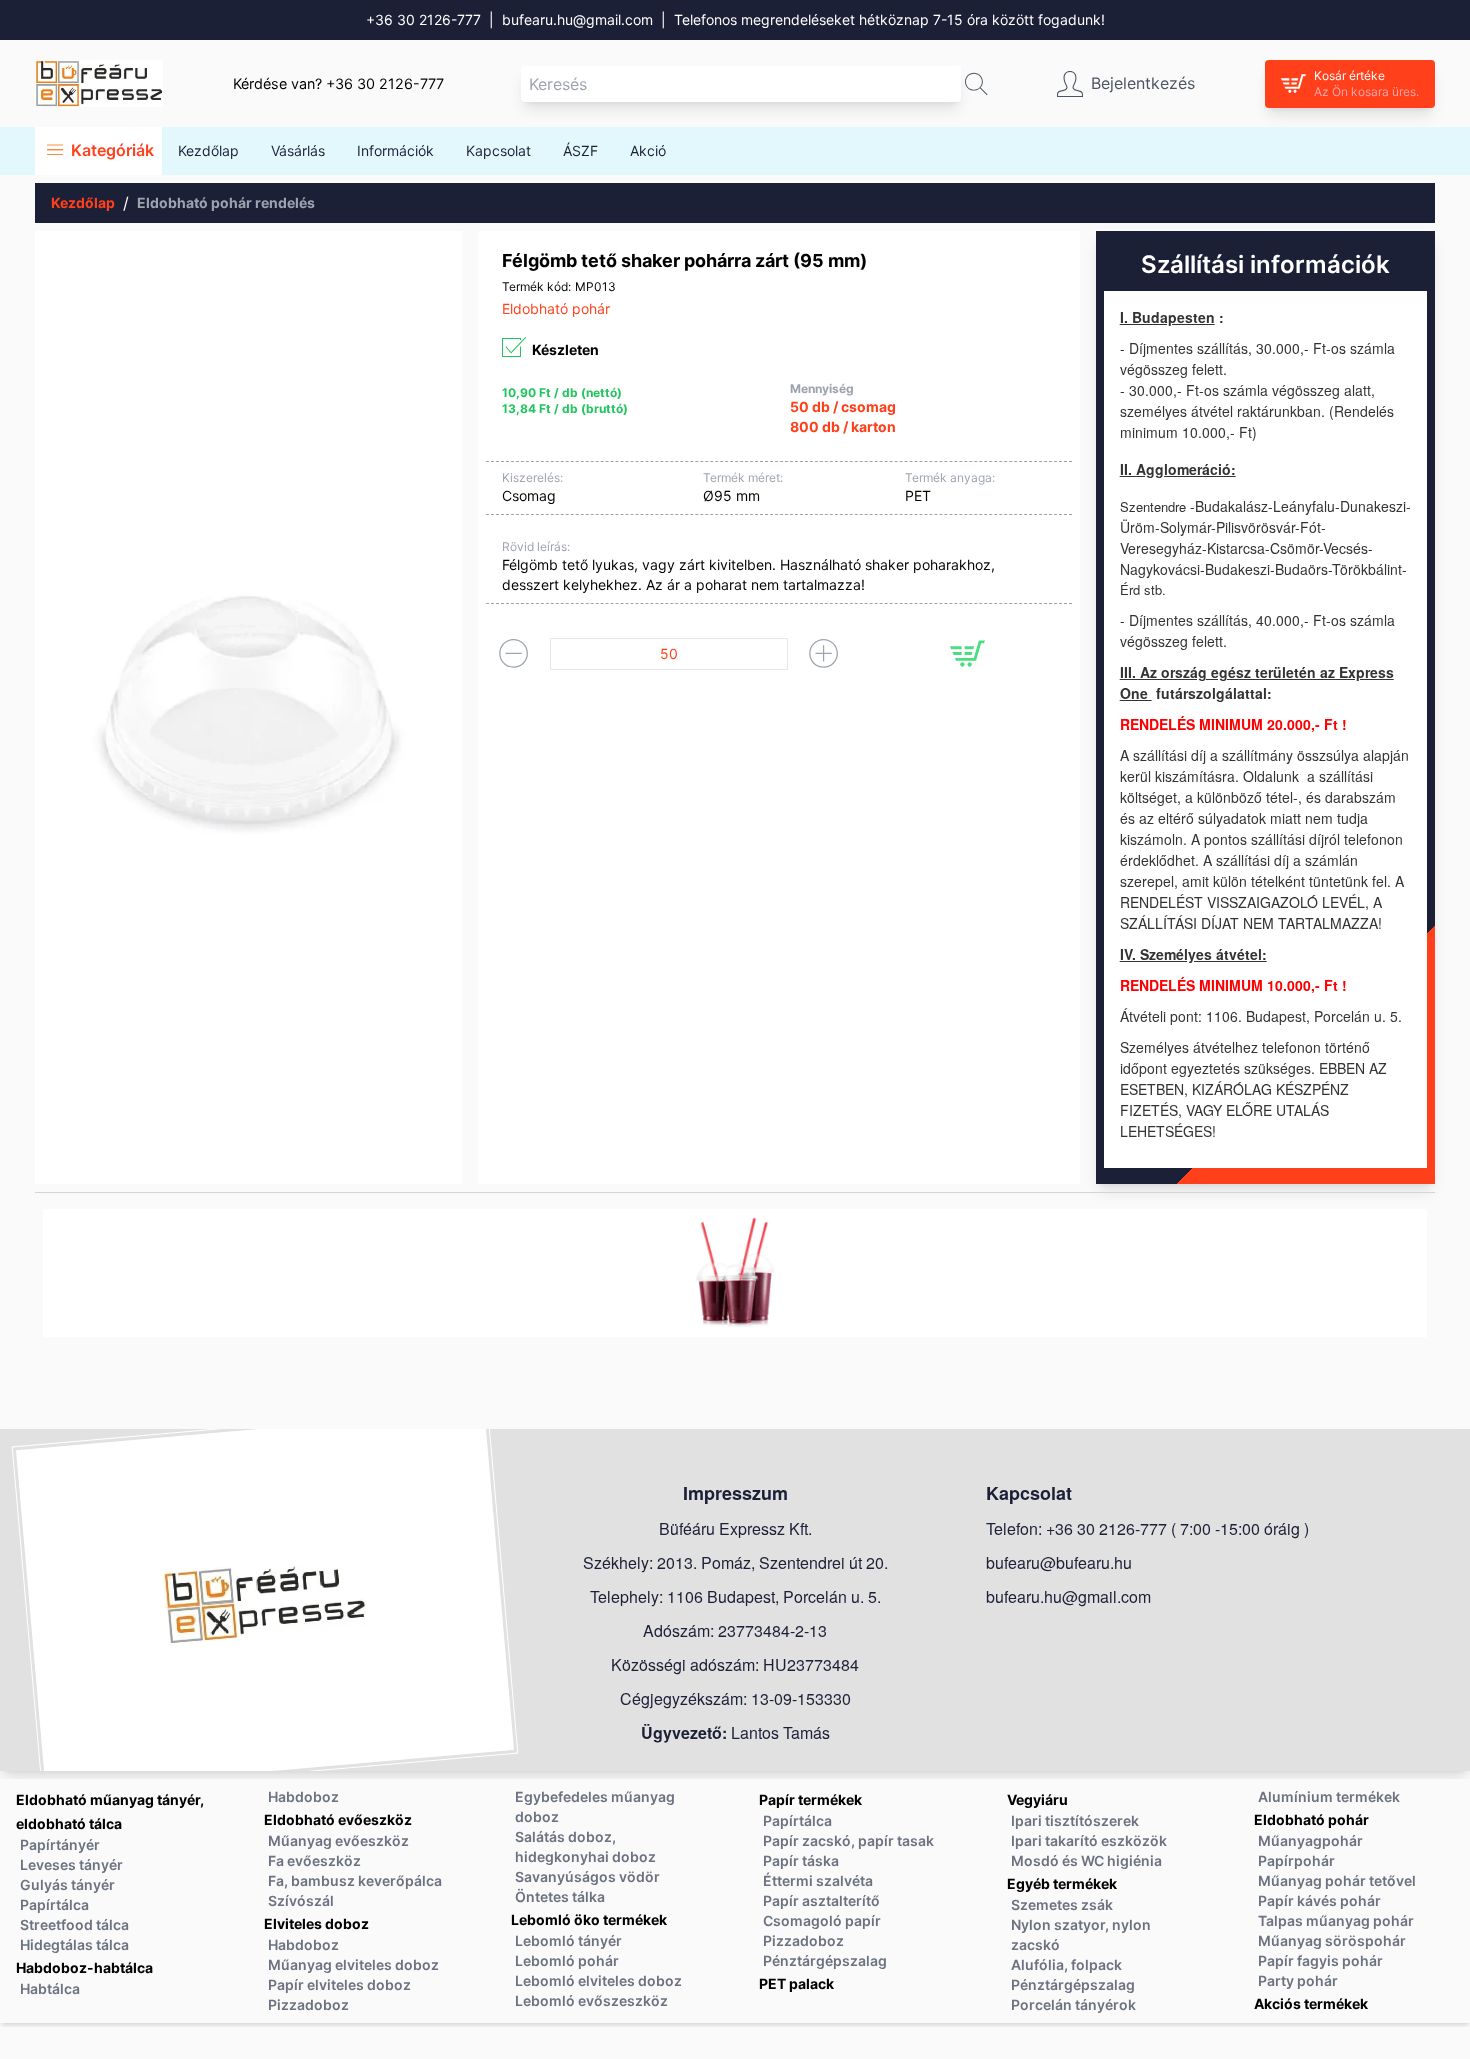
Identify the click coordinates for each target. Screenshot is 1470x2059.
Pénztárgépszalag (825, 1960)
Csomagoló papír (822, 1920)
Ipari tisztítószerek (1075, 1820)
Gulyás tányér (67, 1884)
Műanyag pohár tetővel (1337, 1880)
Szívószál (301, 1900)
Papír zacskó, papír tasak (848, 1840)
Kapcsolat (498, 150)
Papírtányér (60, 1844)
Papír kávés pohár (1319, 1900)
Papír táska (801, 1860)
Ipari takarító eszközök (1089, 1840)
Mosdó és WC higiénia (1086, 1860)
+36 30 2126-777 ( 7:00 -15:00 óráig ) (1177, 1528)
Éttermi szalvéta (818, 1880)
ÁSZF (580, 150)
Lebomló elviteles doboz (598, 1980)
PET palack (796, 1983)
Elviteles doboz (316, 1923)
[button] (976, 84)
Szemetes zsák (1062, 1904)
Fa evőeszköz (314, 1860)
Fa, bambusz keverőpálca (355, 1880)
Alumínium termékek (1329, 1796)
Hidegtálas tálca (74, 1944)
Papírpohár (1296, 1860)
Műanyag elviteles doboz (353, 1964)
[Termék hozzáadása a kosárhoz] (967, 653)
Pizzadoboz (308, 2004)
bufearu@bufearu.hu (1059, 1562)
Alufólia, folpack (1066, 1964)
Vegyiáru (1037, 1799)
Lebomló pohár (567, 1960)
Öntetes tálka (560, 1896)
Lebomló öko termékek (589, 1919)
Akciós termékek (1311, 2003)
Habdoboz (303, 1796)
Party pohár (1298, 1980)
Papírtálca (54, 1904)
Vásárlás (298, 150)
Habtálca (50, 1988)
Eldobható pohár (1311, 1819)
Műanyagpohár (1310, 1840)
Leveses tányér (71, 1864)
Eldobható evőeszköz (338, 1819)
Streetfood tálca (74, 1924)
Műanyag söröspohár (1332, 1940)
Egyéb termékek (1062, 1883)
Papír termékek (810, 1799)
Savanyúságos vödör (587, 1876)
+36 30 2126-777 (423, 19)
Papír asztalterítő (821, 1900)
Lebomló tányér (568, 1940)
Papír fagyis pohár (1320, 1960)
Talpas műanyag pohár (1336, 1920)
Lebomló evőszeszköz (591, 2000)
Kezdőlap (208, 150)
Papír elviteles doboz (339, 1984)
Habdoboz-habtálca (84, 1967)
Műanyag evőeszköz (338, 1840)
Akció (648, 150)
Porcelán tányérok (1073, 2004)
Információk (395, 150)
